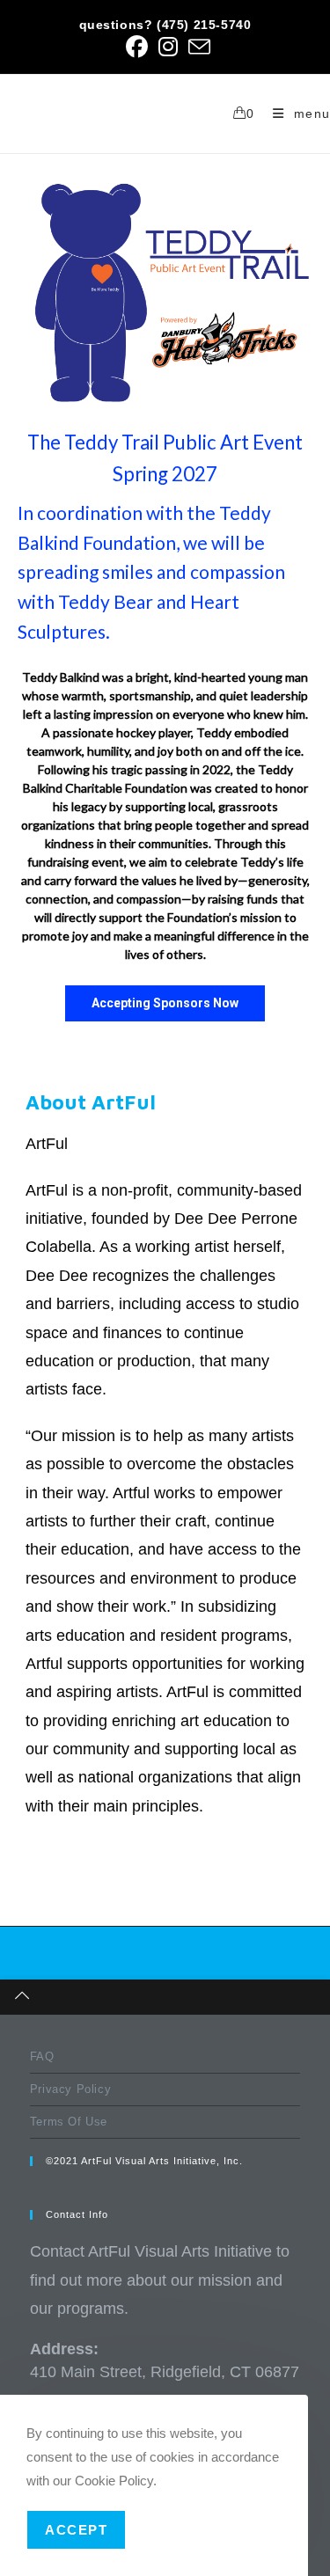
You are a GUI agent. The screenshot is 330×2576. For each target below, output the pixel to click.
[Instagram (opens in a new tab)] (168, 47)
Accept (76, 2530)
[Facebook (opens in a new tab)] (137, 47)
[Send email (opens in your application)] (197, 47)
